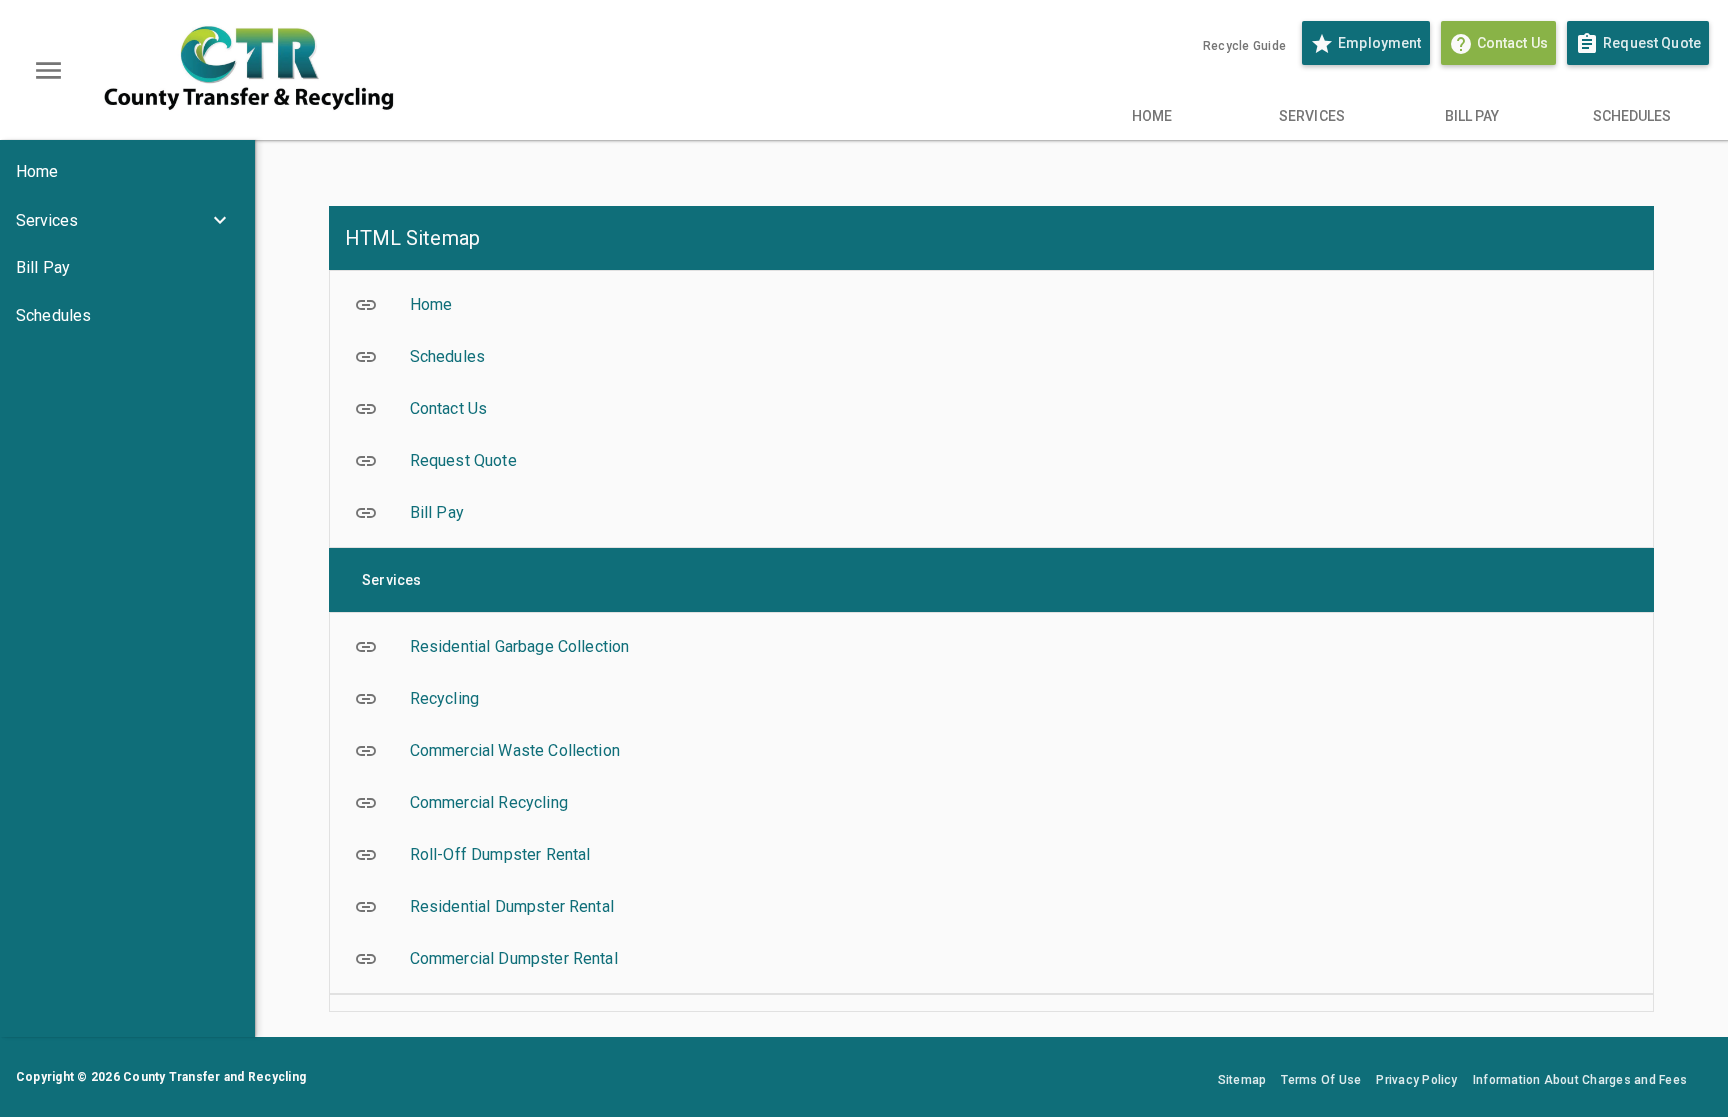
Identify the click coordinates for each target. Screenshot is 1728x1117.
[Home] (127, 172)
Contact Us (1502, 44)
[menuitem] (1188, 46)
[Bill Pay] (127, 268)
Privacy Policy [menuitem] (1416, 1080)
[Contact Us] (992, 409)
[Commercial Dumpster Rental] (992, 959)
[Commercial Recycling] (992, 803)
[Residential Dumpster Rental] (992, 907)
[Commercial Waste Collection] (992, 751)
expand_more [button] (220, 220)
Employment (1365, 44)
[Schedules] (127, 316)
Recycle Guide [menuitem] (1244, 46)
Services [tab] (1312, 116)
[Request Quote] (992, 461)
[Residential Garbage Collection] (992, 647)
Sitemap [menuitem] (1242, 1080)
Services (47, 220)
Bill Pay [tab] (1472, 116)
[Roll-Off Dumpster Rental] (992, 855)
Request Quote (1638, 44)
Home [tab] (1152, 116)
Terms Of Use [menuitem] (1321, 1080)
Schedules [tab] (1632, 116)
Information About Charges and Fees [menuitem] (1580, 1080)
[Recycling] (992, 699)
